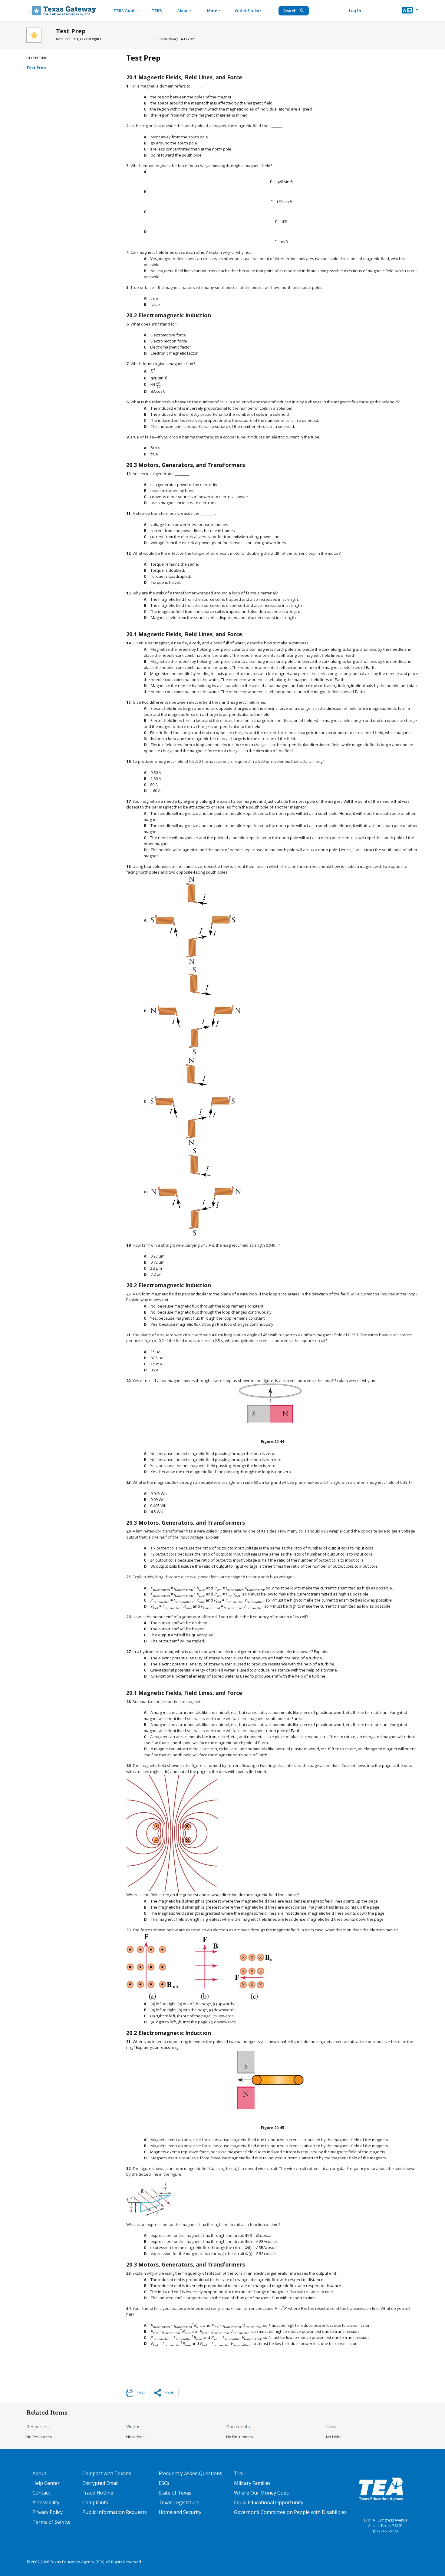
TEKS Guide (125, 11)
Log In (355, 11)
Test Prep (36, 68)
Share (169, 2393)
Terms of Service (51, 2522)
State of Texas (175, 2493)
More (212, 11)
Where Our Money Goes (261, 2493)
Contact (41, 2493)
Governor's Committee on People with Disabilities (290, 2512)
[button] (410, 11)
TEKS (157, 11)
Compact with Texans (107, 2473)
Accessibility (46, 2502)
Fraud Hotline (98, 2493)
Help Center (46, 2483)
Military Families (252, 2483)
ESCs (164, 2483)
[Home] (61, 11)
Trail (239, 2473)
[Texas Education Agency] (381, 2489)
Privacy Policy (48, 2512)
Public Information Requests (115, 2512)
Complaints (95, 2502)
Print (140, 2393)
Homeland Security (180, 2512)
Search (290, 11)
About (183, 11)
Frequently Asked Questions (190, 2473)
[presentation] (281, 182)
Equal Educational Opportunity (269, 2502)
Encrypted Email (100, 2483)
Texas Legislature (179, 2502)
